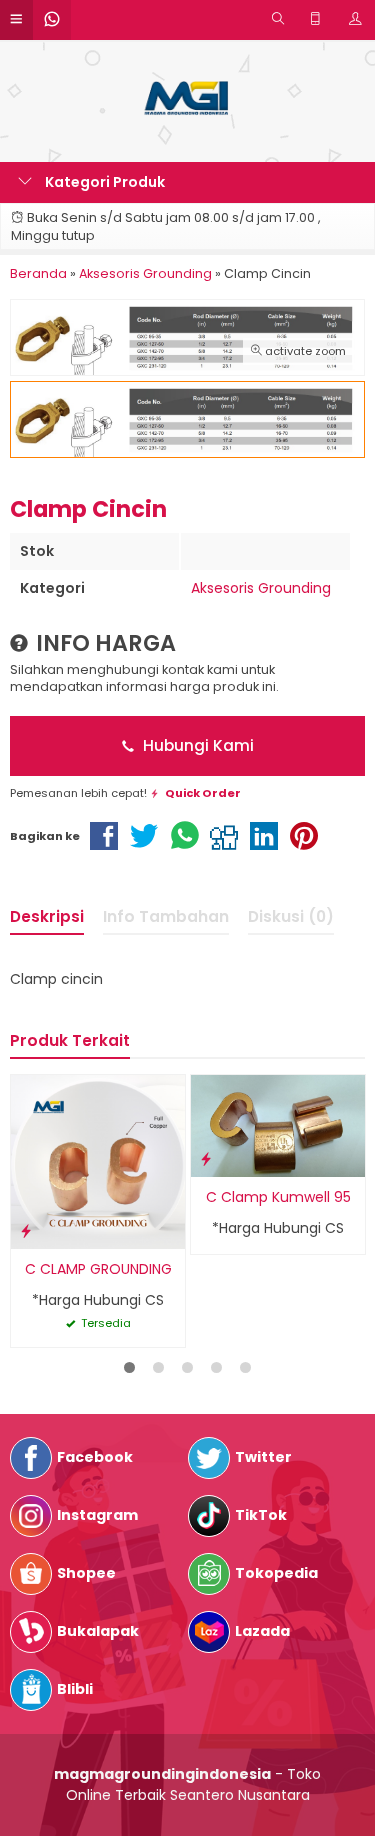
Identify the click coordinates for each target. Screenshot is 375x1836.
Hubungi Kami (196, 745)
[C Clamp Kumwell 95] (278, 1125)
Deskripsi (47, 916)
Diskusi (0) (291, 916)
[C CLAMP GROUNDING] (98, 1161)
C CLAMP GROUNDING (98, 1269)
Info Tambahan (166, 916)
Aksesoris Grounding (261, 588)
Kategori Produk (103, 182)
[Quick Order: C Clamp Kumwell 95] (206, 1158)
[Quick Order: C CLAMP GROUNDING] (26, 1230)
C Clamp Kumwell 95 (278, 1197)
